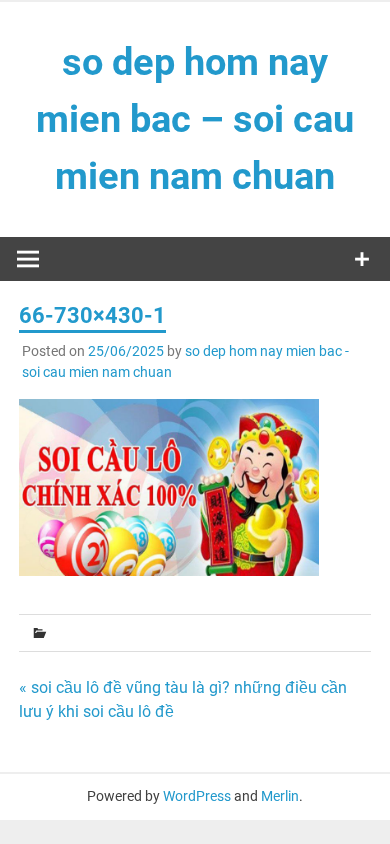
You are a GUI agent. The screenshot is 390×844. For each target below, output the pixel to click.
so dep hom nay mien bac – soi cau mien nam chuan (195, 119)
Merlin (280, 796)
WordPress (197, 796)
